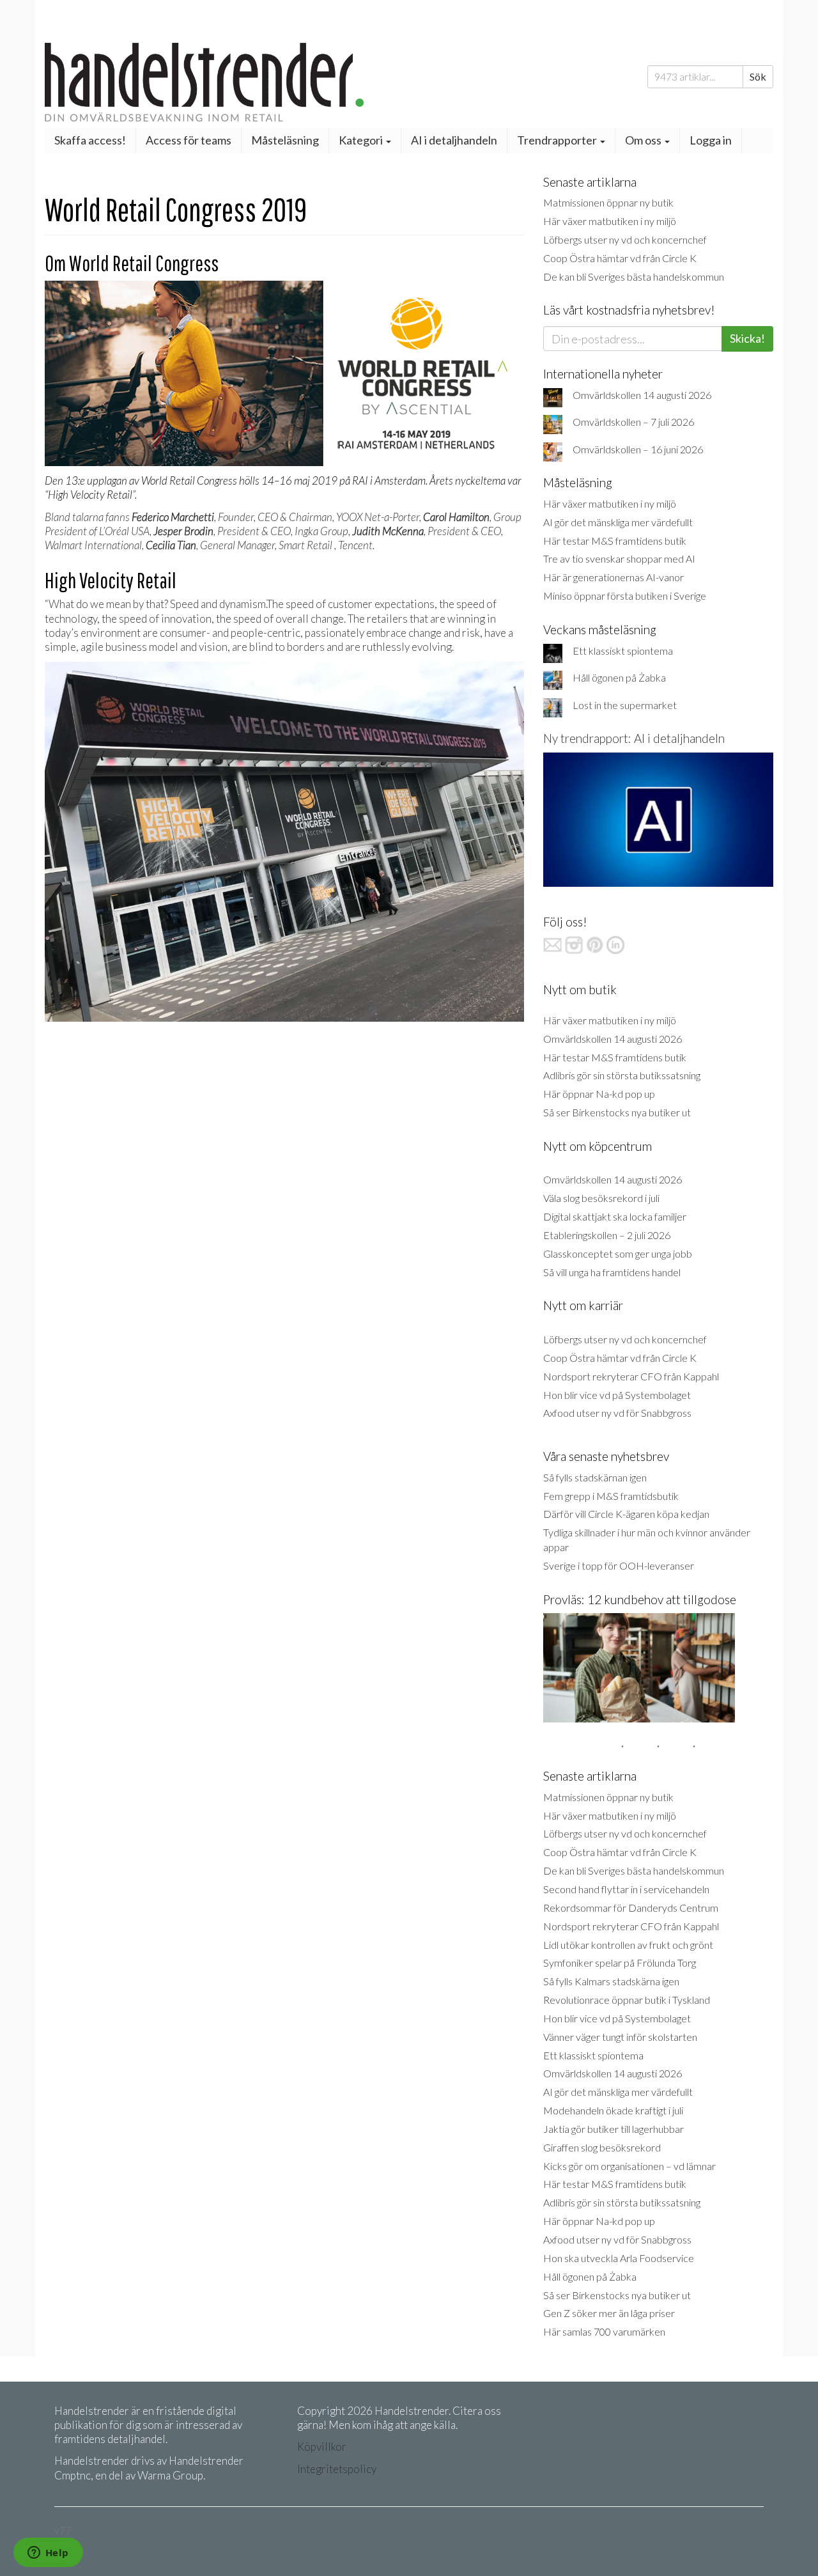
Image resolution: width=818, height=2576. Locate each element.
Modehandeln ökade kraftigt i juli (613, 2110)
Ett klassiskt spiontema (623, 651)
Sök (758, 76)
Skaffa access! (90, 140)
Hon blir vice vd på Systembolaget (617, 1395)
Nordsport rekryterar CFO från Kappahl (631, 1376)
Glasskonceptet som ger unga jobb (618, 1253)
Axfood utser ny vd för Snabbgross (617, 1413)
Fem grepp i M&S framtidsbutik (611, 1496)
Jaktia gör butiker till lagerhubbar (613, 2129)
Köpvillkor (322, 2447)
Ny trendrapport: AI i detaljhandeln (634, 738)
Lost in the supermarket (625, 705)
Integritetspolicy (337, 2469)
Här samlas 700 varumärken (604, 2331)
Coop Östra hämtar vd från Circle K (620, 258)
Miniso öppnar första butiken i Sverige (625, 596)
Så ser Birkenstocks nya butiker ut (617, 1112)
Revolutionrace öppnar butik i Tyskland (627, 2000)
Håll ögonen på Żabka (619, 677)
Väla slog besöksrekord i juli (601, 1198)
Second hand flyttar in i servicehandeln (626, 1889)
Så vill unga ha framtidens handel (612, 1272)
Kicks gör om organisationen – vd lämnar (629, 2166)
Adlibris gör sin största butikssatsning (622, 1075)
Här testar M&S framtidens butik (615, 541)
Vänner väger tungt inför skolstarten (620, 2037)
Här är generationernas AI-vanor (613, 577)
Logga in (711, 140)
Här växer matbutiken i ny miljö (610, 221)
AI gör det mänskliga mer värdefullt (618, 522)
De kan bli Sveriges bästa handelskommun (634, 277)
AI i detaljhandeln (454, 140)
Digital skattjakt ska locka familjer (615, 1216)
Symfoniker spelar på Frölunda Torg (620, 1963)
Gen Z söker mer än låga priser (609, 2313)
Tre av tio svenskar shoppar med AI (619, 558)
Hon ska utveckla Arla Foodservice (619, 2258)
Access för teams (189, 140)
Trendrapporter (558, 140)
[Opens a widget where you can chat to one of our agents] (48, 2554)
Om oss (644, 140)
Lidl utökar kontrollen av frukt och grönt (628, 1945)
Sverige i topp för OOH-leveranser (619, 1565)
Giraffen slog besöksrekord (602, 2147)
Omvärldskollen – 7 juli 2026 (633, 422)
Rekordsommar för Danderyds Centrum (631, 1908)
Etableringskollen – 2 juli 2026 (607, 1235)
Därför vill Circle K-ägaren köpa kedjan (626, 1514)
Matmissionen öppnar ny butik (608, 202)
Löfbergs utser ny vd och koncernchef (625, 239)
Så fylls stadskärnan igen (595, 1477)
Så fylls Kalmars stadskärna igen (611, 1981)
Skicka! (747, 338)
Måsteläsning (285, 140)
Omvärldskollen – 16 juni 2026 (638, 449)
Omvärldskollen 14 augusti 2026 (642, 395)
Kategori (362, 140)
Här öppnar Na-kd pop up (599, 1094)
